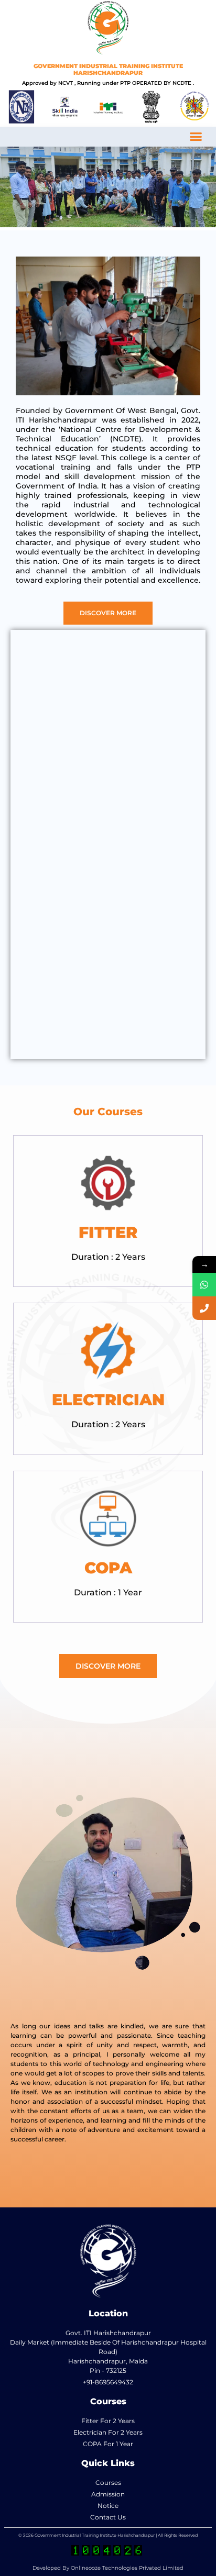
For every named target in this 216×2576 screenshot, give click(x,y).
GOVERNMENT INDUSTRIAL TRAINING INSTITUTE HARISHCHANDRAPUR (108, 69)
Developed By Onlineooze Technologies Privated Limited (108, 2568)
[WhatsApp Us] (204, 1285)
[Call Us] (204, 1308)
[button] (196, 137)
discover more (108, 613)
